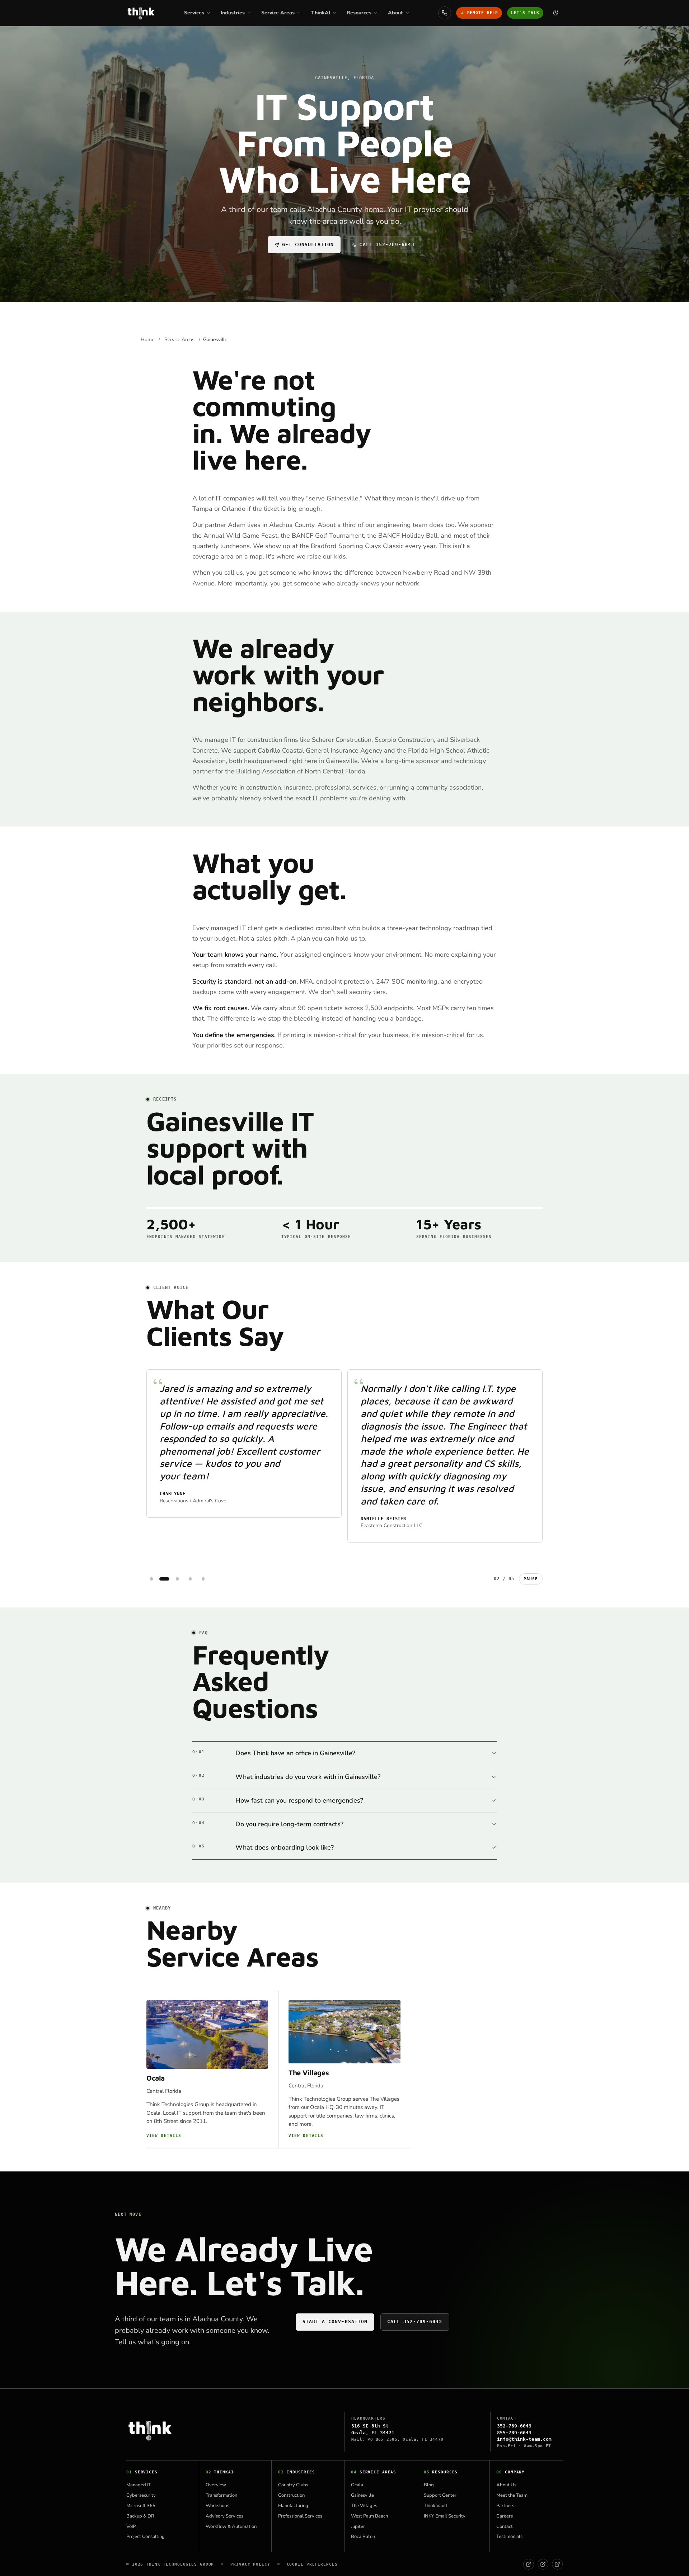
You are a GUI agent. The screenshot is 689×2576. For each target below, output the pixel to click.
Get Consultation (308, 244)
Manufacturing (293, 2506)
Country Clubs (293, 2485)
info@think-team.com (524, 2439)
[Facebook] (529, 2564)
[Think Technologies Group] (141, 13)
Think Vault (436, 2506)
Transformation (221, 2495)
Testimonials (509, 2537)
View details (164, 2136)
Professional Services (300, 2516)
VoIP (131, 2526)
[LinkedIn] (543, 2564)
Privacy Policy (250, 2564)
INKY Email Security (445, 2516)
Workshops (217, 2506)
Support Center (440, 2495)
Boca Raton (363, 2537)
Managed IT (139, 2485)
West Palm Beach (369, 2516)
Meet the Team (512, 2495)
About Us (506, 2485)
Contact (505, 2526)
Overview (216, 2485)
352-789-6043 (514, 2426)
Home (148, 340)
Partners (505, 2506)
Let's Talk (525, 13)
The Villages (309, 2073)
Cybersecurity (141, 2495)
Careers (505, 2516)
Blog (429, 2485)
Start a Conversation (335, 2321)
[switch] (556, 13)
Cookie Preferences (312, 2564)
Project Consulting (146, 2537)
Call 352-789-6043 (387, 244)
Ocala (156, 2078)
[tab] (151, 1579)
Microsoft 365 (141, 2506)
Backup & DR (140, 2516)
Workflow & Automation (231, 2526)
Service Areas (179, 340)
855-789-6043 (514, 2433)
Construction (291, 2495)
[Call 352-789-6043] (445, 13)
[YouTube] (557, 2564)
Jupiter (358, 2526)
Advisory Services (224, 2516)
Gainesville (362, 2495)
